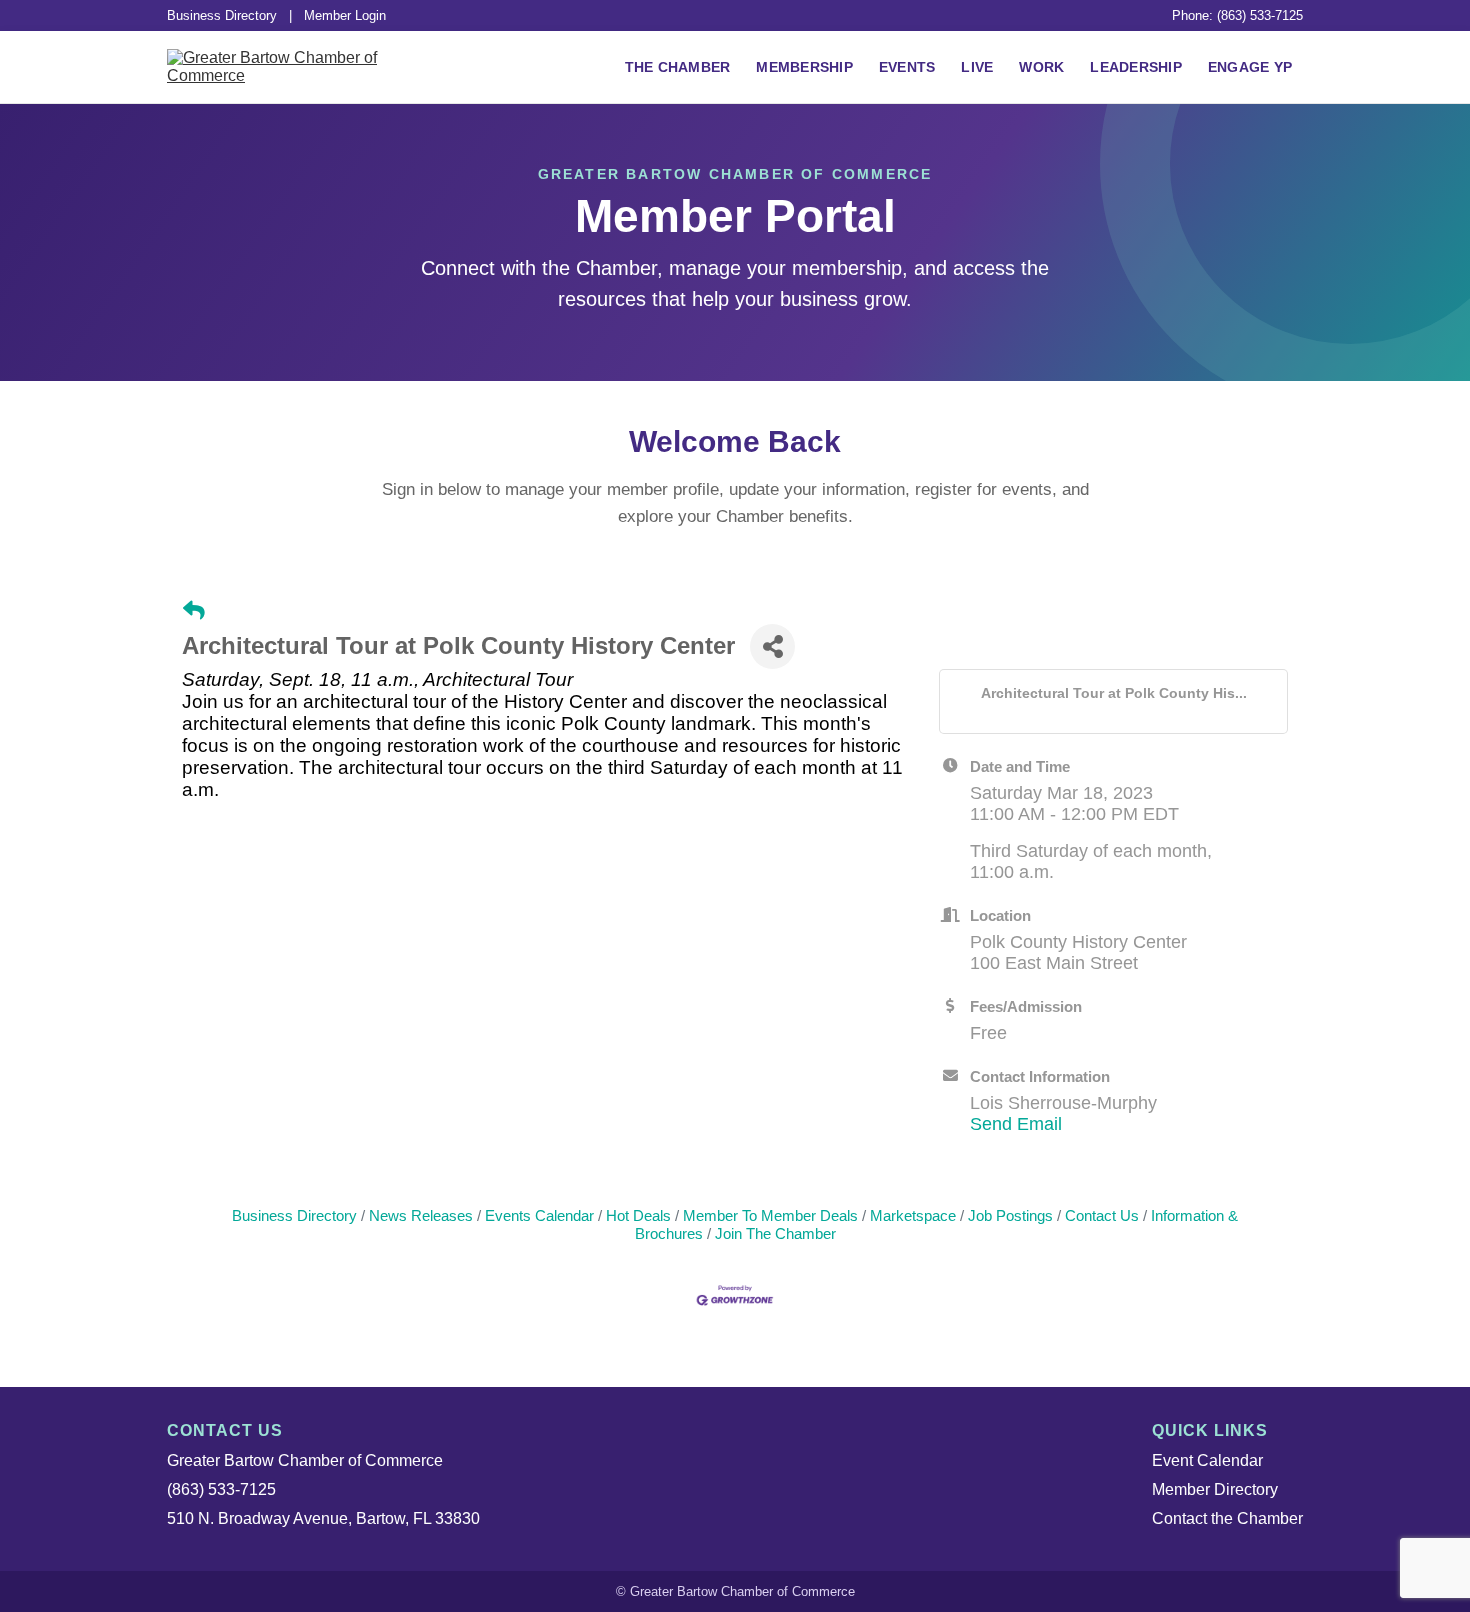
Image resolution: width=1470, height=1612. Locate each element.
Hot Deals (638, 1215)
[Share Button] (772, 646)
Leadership (1136, 67)
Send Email (1016, 1124)
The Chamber (678, 67)
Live (977, 67)
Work (1041, 67)
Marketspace (913, 1215)
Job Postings (1010, 1215)
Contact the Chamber (1227, 1518)
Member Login (345, 15)
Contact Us (1102, 1215)
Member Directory (1215, 1489)
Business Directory (222, 15)
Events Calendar (539, 1215)
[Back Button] (194, 611)
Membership (804, 67)
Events (907, 67)
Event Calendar (1207, 1460)
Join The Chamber (775, 1233)
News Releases (421, 1215)
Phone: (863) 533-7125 (1237, 15)
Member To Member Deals (770, 1215)
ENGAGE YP (1250, 67)
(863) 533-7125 (221, 1489)
